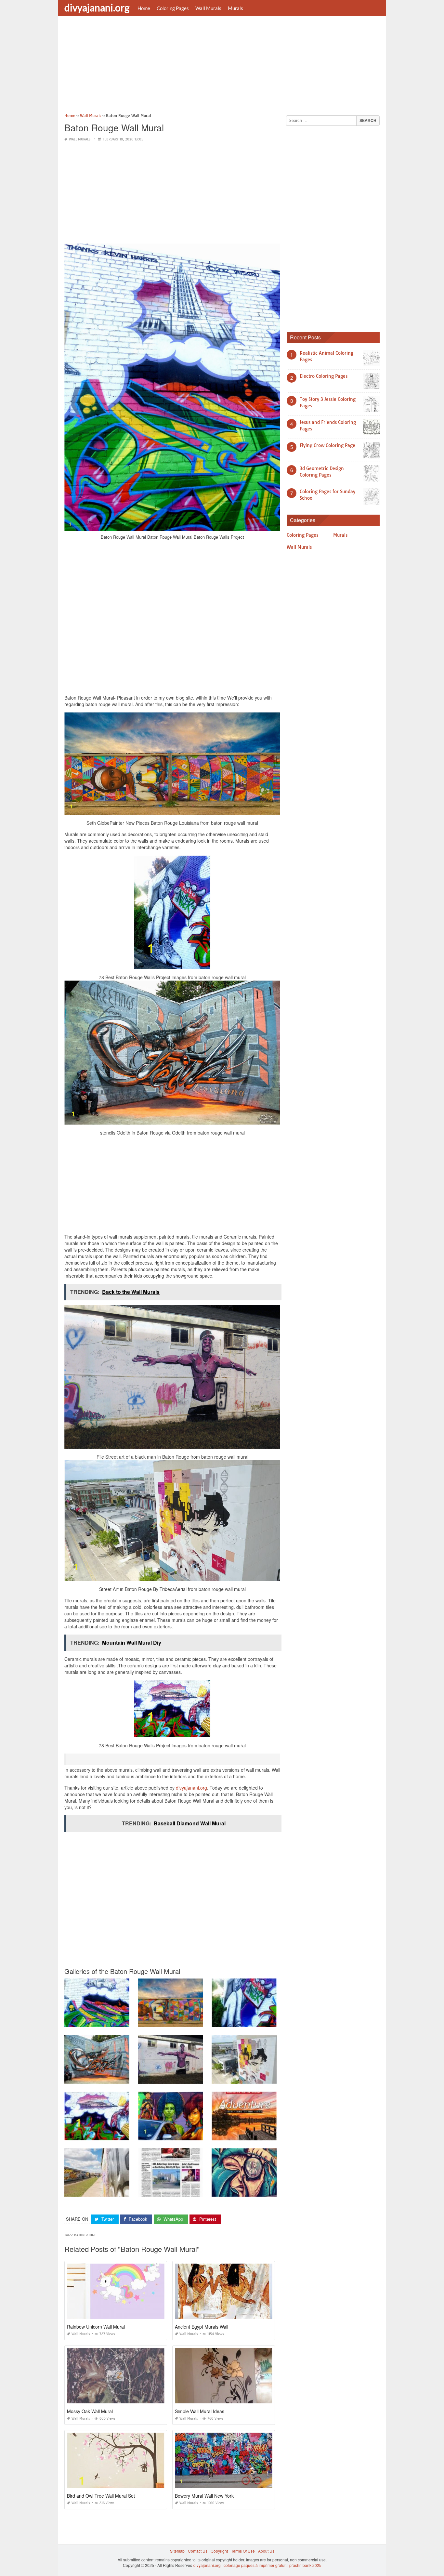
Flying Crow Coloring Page (327, 445)
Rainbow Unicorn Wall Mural (96, 2327)
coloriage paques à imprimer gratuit (255, 2565)
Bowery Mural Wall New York (204, 2496)
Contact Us (198, 2551)
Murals (235, 8)
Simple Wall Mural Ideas (200, 2411)
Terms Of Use (243, 2551)
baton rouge (85, 2235)
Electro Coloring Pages (324, 376)
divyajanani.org (97, 7)
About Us (266, 2551)
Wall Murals (208, 8)
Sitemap (177, 2551)
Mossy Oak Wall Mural (90, 2411)
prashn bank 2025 (305, 2565)
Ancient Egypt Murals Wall (202, 2327)
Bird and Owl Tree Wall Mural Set (101, 2496)
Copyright (219, 2551)
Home (144, 8)
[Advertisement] (222, 67)
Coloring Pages (173, 8)
